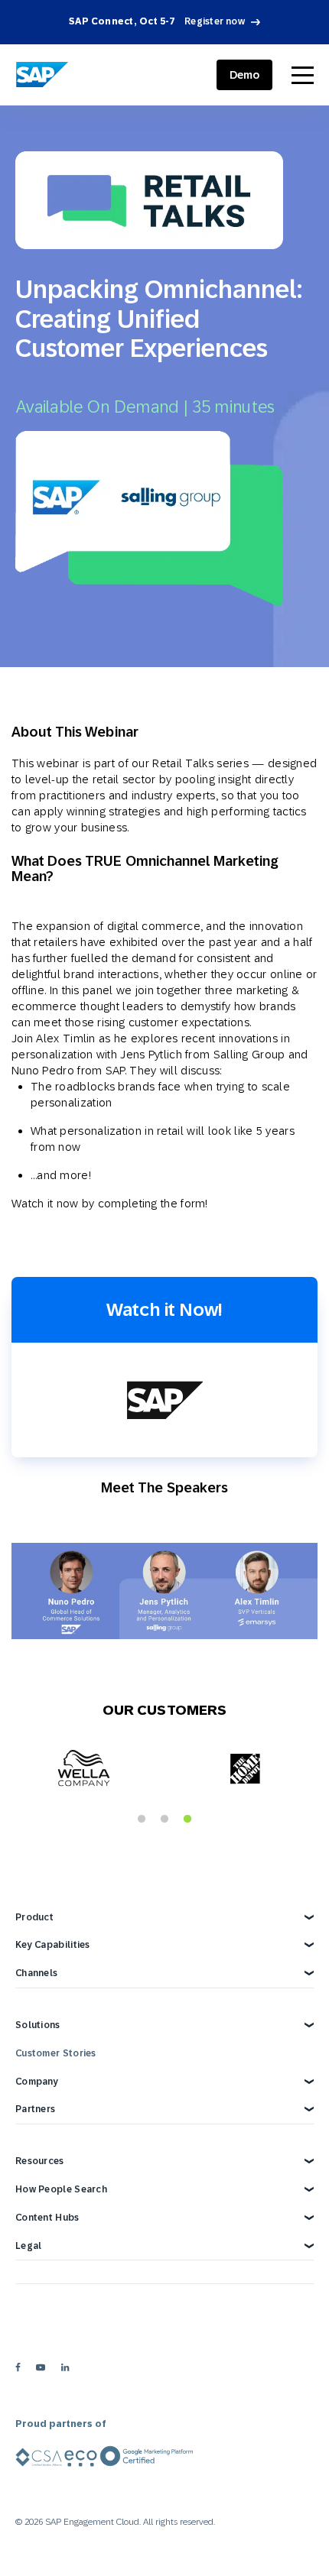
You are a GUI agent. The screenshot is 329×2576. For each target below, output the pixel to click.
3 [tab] (187, 1819)
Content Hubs (47, 2218)
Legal (29, 2246)
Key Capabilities (53, 1945)
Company (37, 2082)
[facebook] (18, 2367)
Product (34, 1917)
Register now (215, 21)
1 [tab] (142, 1819)
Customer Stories (56, 2053)
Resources (40, 2161)
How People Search (61, 2189)
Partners (35, 2109)
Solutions (38, 2025)
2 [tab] (164, 1819)
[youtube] (41, 2367)
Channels (36, 1973)
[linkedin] (65, 2367)
